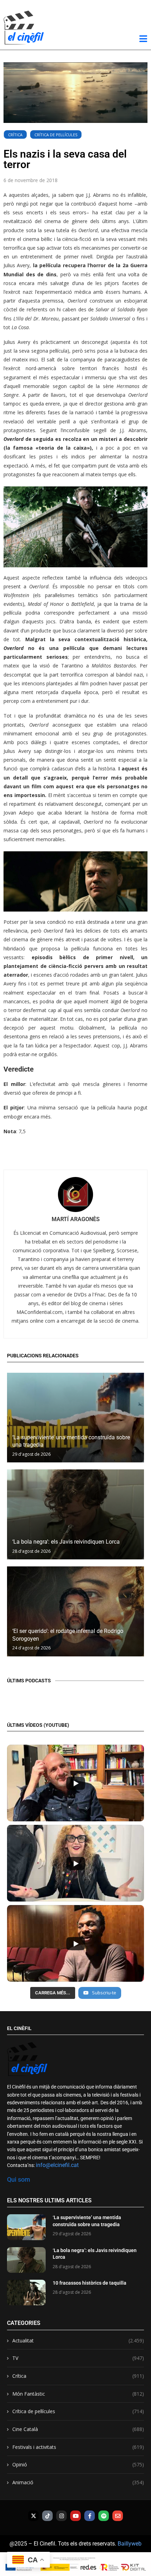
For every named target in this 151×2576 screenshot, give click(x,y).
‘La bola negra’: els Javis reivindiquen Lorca (66, 1542)
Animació (78, 2482)
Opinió (78, 2464)
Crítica (15, 135)
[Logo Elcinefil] (24, 27)
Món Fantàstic (78, 2394)
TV (78, 2358)
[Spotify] (104, 2516)
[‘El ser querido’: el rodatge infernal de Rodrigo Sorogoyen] (75, 1611)
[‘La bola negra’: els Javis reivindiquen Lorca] (75, 1514)
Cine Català (78, 2429)
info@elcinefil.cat (57, 2165)
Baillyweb (130, 2544)
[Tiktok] (47, 2516)
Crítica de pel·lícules (56, 135)
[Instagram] (61, 2516)
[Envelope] (118, 2516)
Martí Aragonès (76, 1219)
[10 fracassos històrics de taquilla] (26, 2293)
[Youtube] (75, 2516)
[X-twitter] (33, 2516)
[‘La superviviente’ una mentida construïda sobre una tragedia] (75, 1418)
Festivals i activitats (78, 2447)
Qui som (19, 2179)
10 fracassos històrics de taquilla (90, 2283)
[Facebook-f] (90, 2516)
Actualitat (78, 2340)
